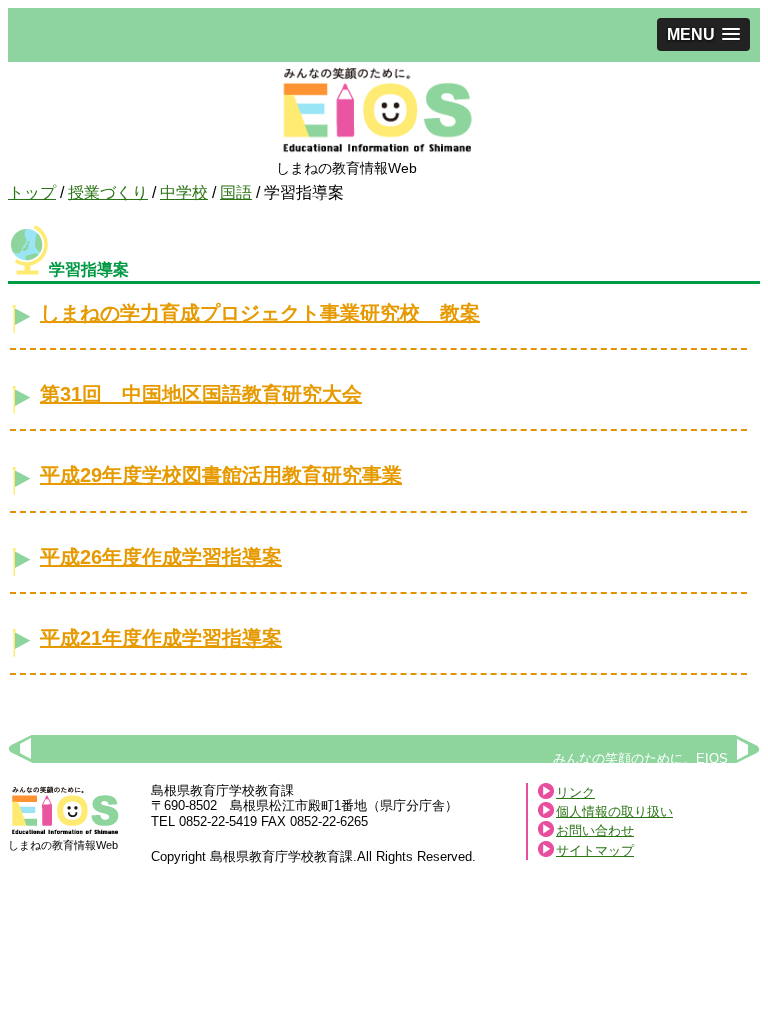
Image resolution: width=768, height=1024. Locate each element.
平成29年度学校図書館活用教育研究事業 (221, 475)
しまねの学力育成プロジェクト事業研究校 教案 (260, 313)
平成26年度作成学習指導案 (161, 557)
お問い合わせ (595, 830)
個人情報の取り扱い (614, 811)
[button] (703, 34)
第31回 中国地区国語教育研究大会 (201, 394)
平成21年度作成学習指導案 (161, 638)
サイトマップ (595, 850)
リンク (575, 792)
